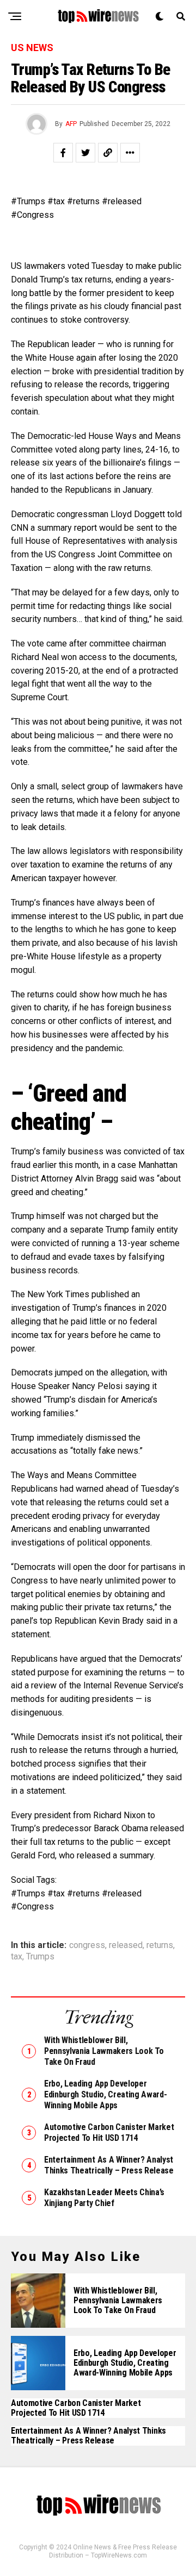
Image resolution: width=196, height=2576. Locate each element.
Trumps (40, 1957)
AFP (71, 124)
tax (17, 1957)
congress (87, 1945)
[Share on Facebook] (63, 153)
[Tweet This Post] (85, 153)
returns (160, 1945)
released (126, 1945)
